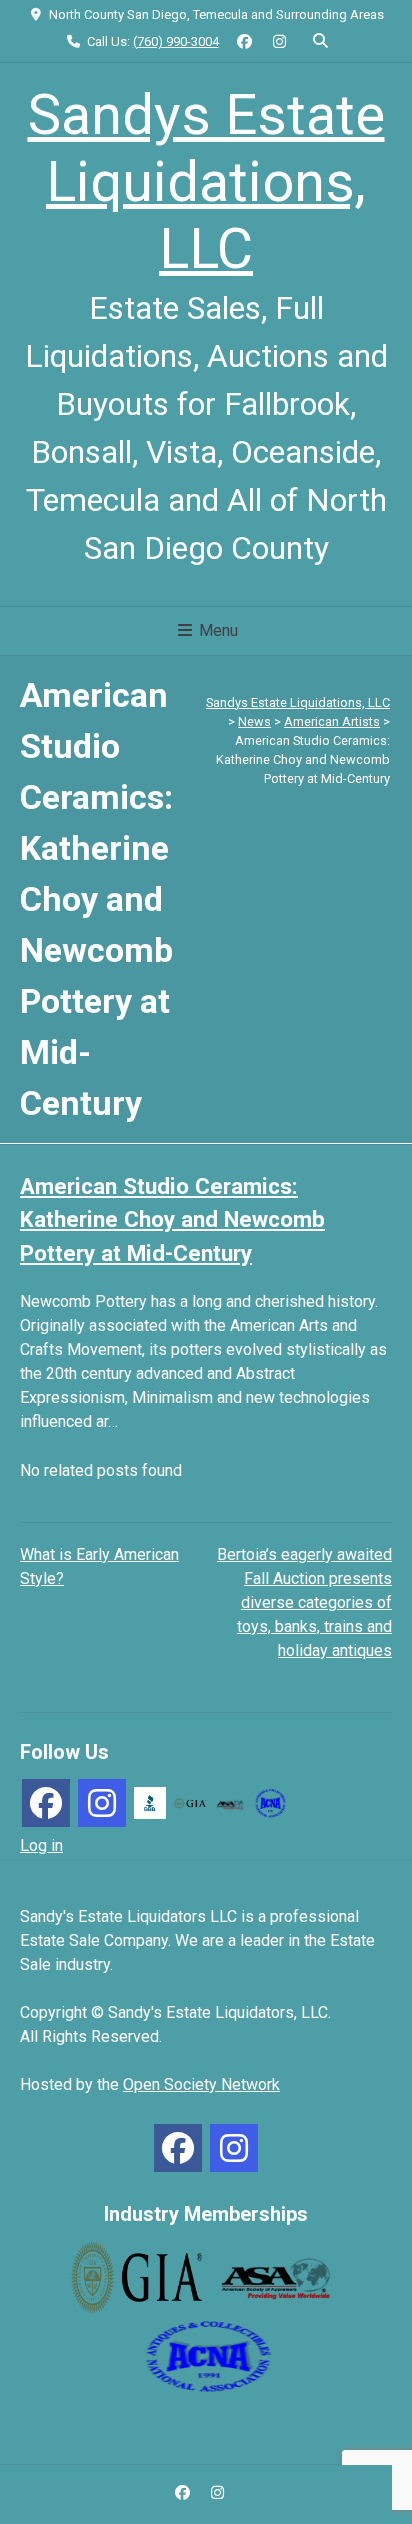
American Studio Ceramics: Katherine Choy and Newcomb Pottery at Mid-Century (172, 1219)
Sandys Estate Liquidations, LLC (206, 182)
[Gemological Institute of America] (190, 1802)
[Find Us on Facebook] (245, 42)
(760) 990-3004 (176, 41)
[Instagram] (102, 1803)
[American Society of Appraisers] (230, 1802)
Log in (41, 1845)
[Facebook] (46, 1803)
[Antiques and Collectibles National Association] (270, 1801)
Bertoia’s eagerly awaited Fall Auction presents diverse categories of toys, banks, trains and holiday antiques (304, 1602)
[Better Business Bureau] (150, 1801)
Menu (216, 630)
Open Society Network (201, 2084)
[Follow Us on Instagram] (279, 42)
